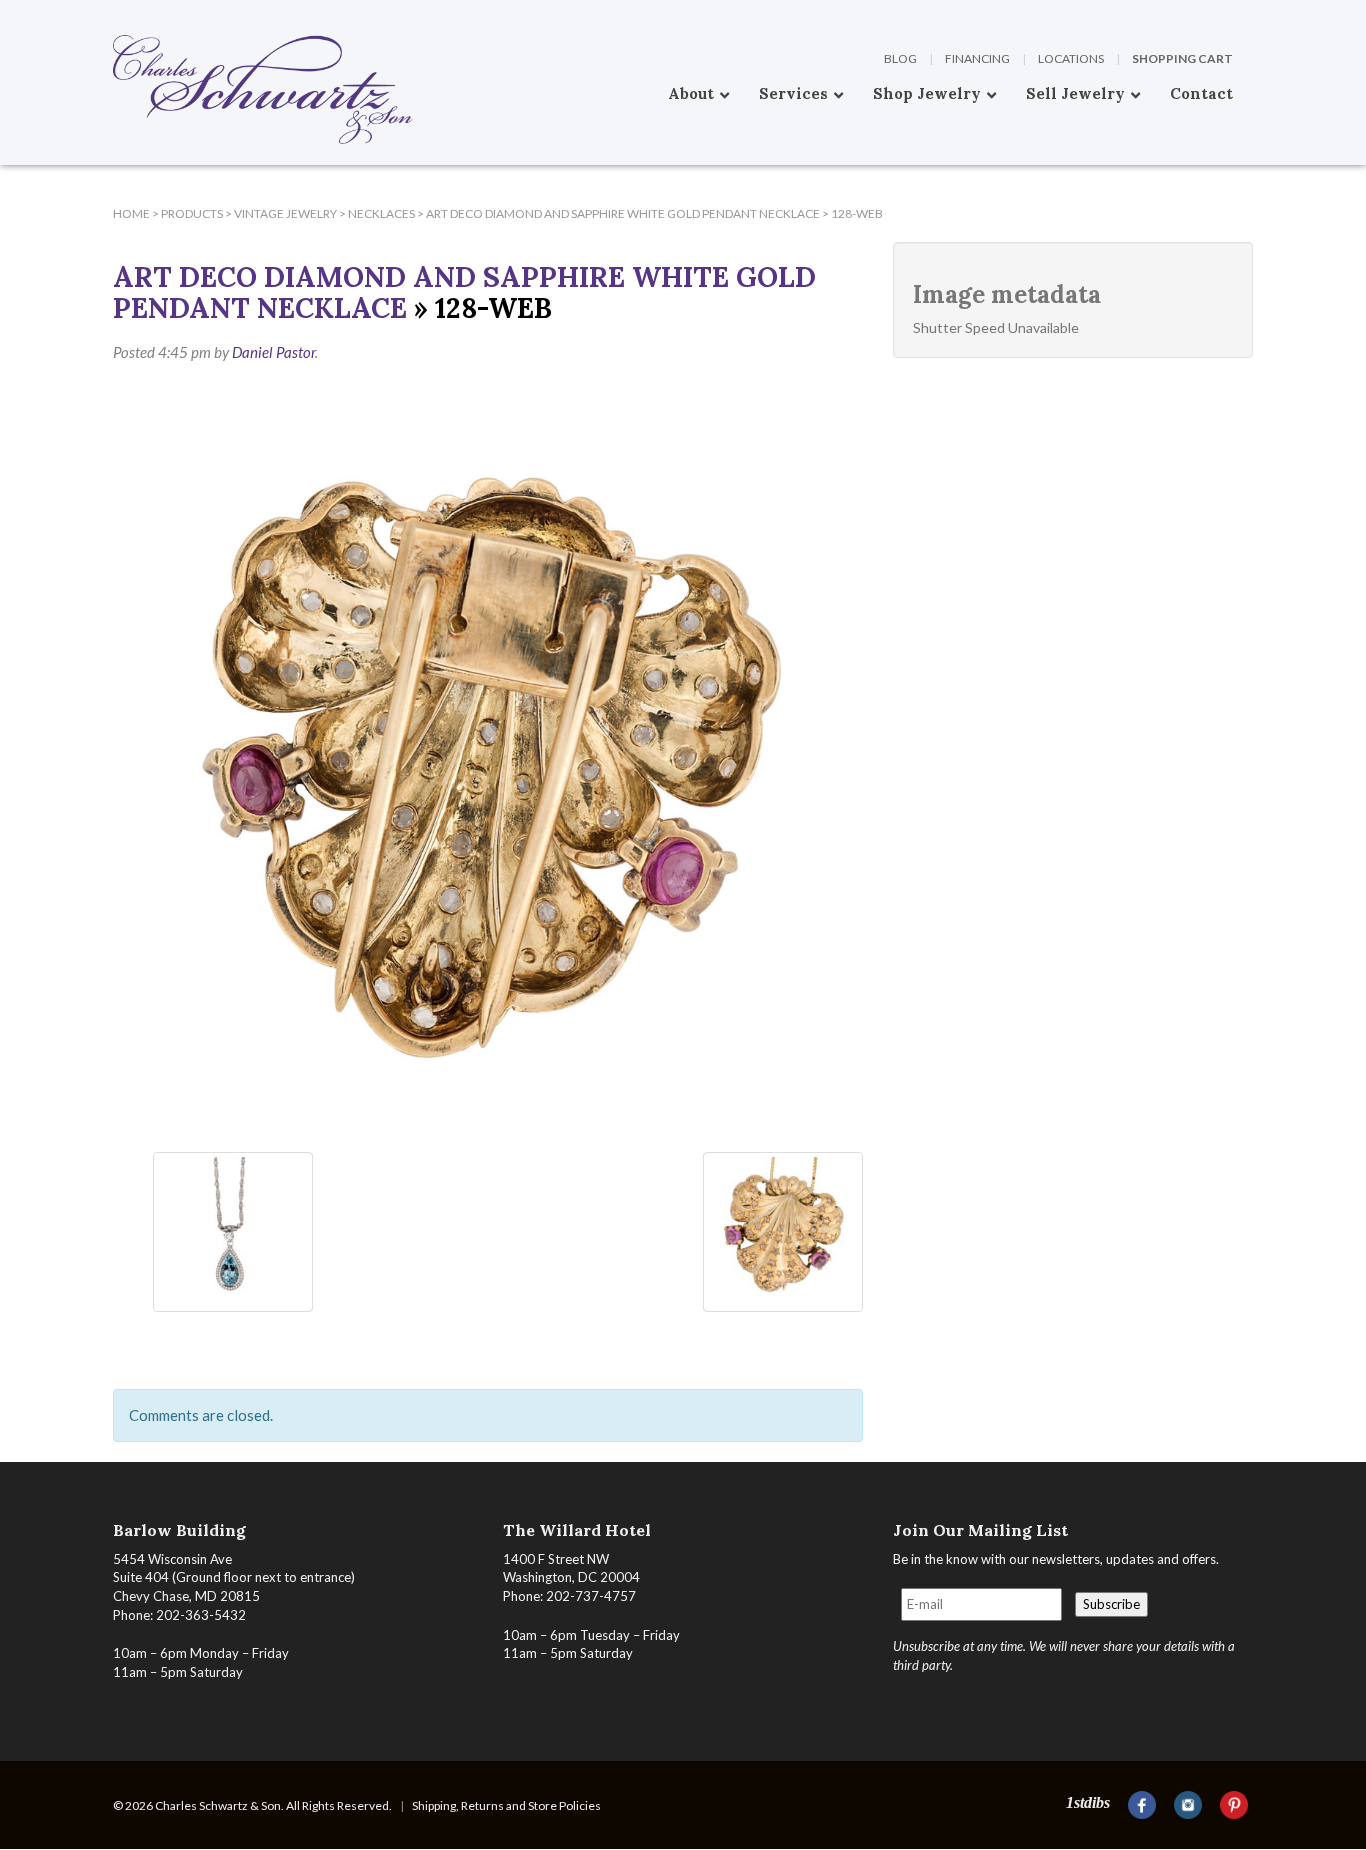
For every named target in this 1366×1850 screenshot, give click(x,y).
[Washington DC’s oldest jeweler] (113, 15)
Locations (1071, 58)
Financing (977, 58)
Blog (900, 58)
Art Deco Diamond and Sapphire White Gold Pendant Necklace (464, 292)
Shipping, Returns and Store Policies (506, 1805)
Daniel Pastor (273, 352)
